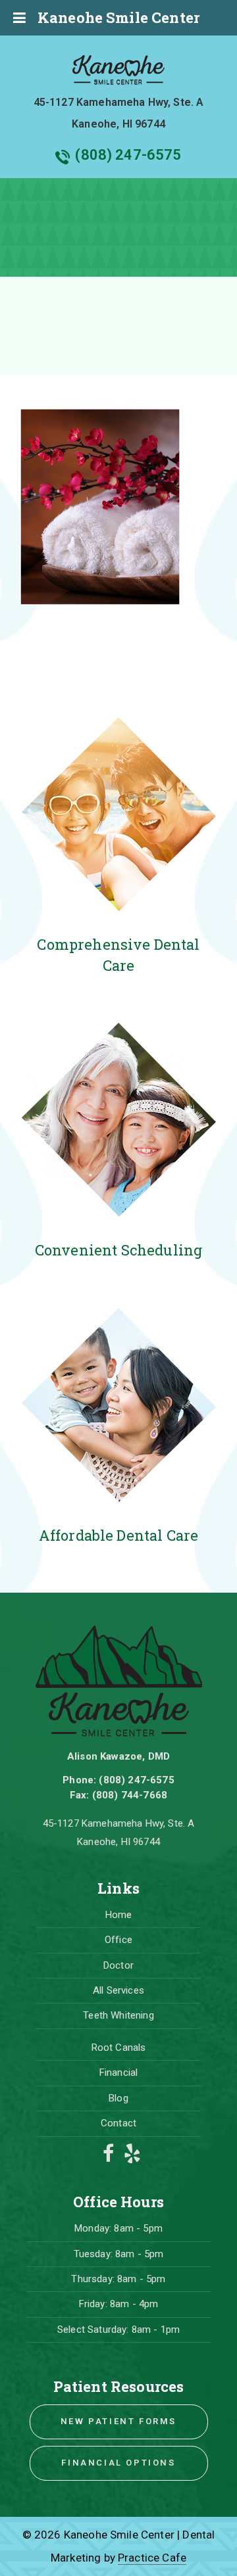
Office (118, 1940)
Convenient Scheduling (118, 1250)
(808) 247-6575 (128, 155)
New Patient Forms (118, 2421)
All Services (118, 1990)
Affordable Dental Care (119, 1535)
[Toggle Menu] (19, 18)
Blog (118, 2098)
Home (119, 1915)
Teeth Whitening (118, 2015)
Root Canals (119, 2048)
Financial (118, 2073)
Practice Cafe (152, 2558)
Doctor (118, 1965)
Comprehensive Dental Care (118, 954)
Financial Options (118, 2463)
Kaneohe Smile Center (118, 17)
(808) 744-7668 (130, 1795)
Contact (118, 2123)
